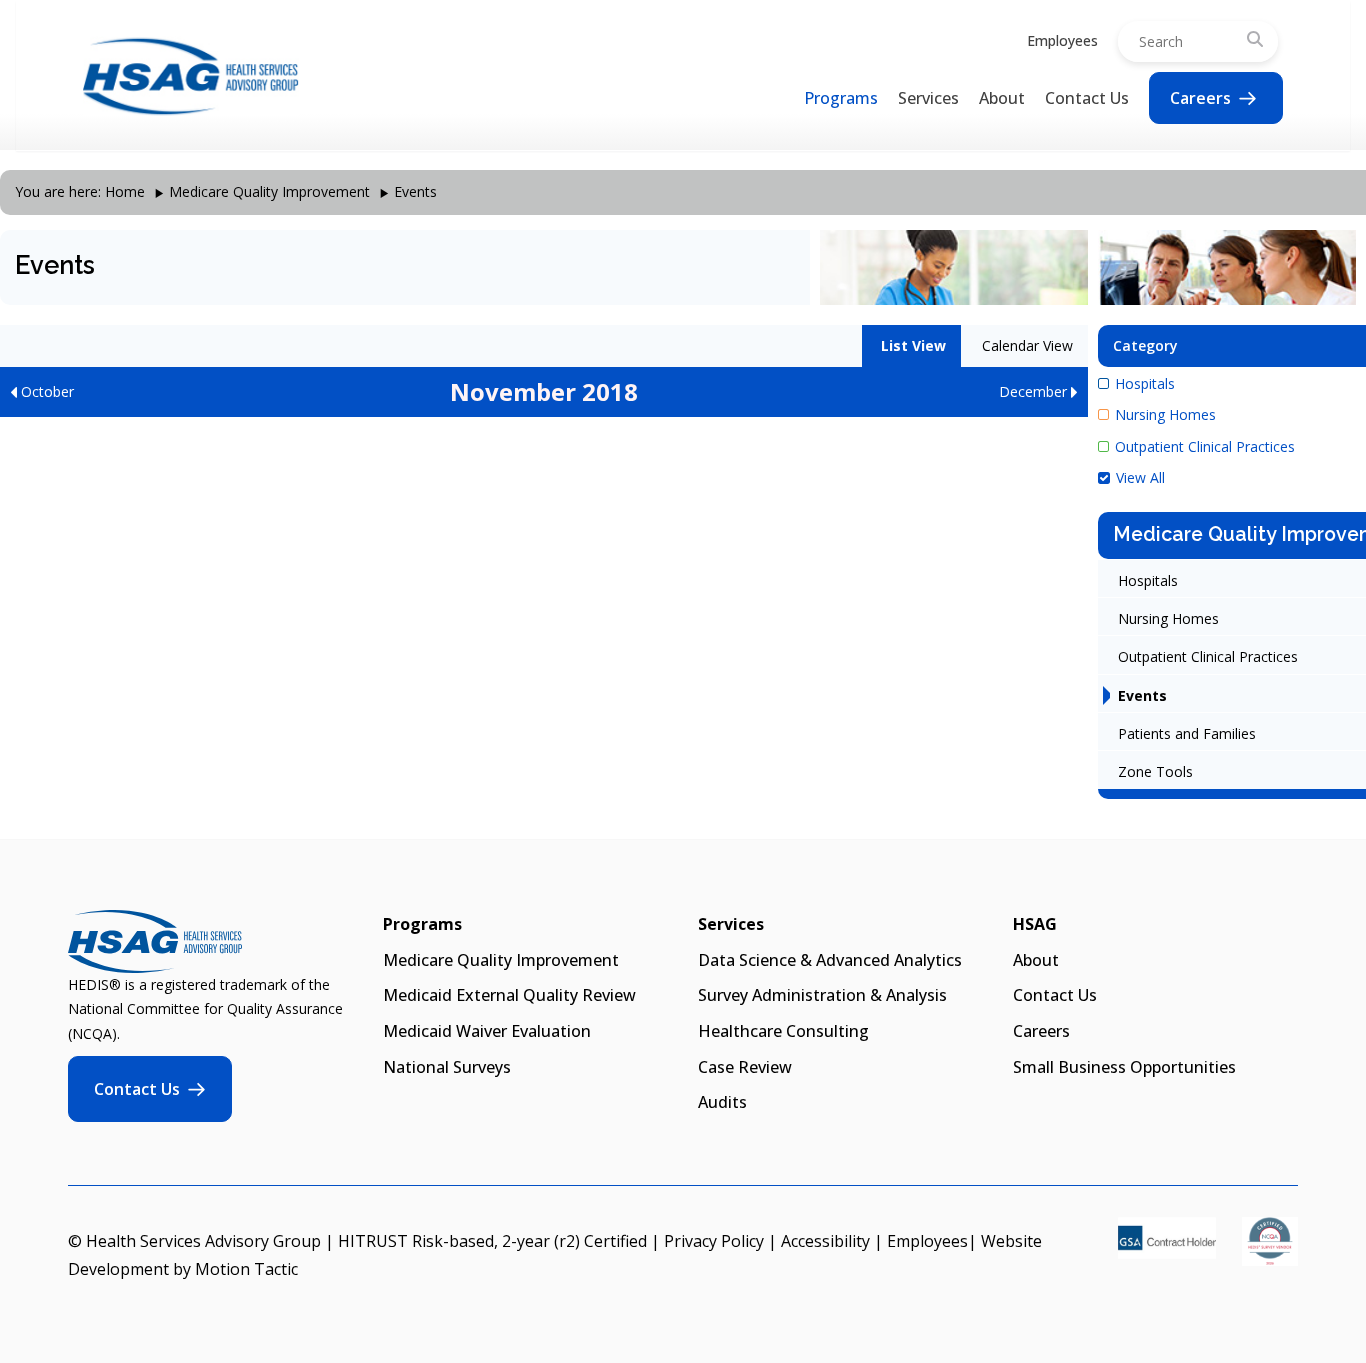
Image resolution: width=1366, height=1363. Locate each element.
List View (911, 345)
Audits (722, 1102)
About (1002, 98)
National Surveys (447, 1067)
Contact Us (1087, 98)
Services (928, 98)
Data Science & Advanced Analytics (830, 960)
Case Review (745, 1067)
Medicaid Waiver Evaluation (487, 1031)
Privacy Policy (714, 1241)
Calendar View (1025, 345)
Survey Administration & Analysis (822, 995)
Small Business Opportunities (1124, 1067)
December (1035, 391)
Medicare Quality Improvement (269, 191)
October (45, 391)
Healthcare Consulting (783, 1031)
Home (125, 191)
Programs (841, 98)
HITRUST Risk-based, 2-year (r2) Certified (492, 1241)
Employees (1062, 40)
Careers (1200, 98)
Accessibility (825, 1241)
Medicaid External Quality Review (509, 995)
